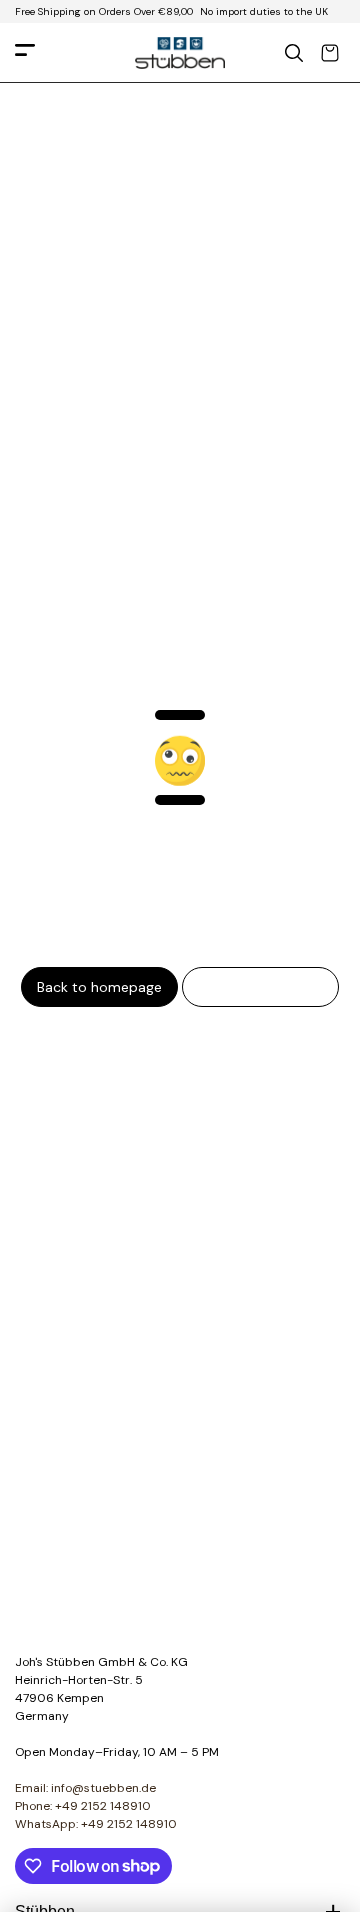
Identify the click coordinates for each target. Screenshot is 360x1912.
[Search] (294, 53)
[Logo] (180, 53)
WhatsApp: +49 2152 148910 (96, 1824)
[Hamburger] (25, 53)
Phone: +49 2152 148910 (83, 1806)
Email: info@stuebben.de (85, 1788)
